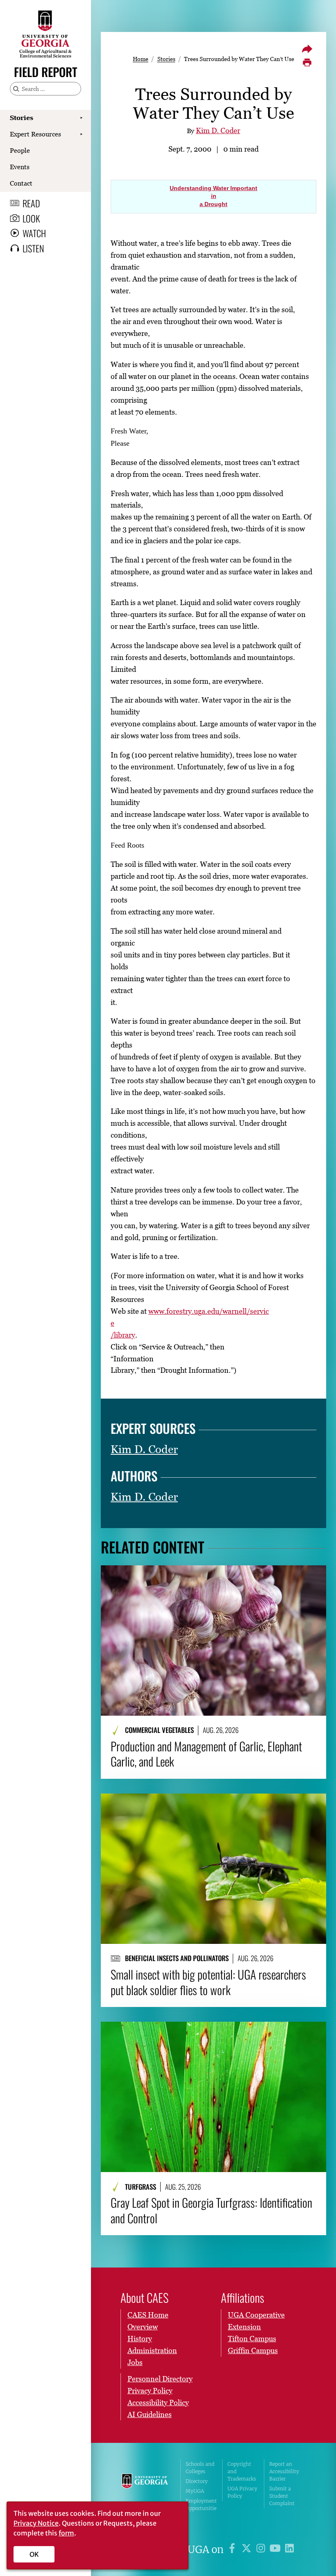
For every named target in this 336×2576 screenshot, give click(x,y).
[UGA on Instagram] (262, 2550)
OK (34, 2554)
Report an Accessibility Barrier (284, 2471)
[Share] (307, 49)
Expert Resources (35, 134)
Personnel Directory (160, 2379)
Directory (197, 2481)
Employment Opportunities (201, 2508)
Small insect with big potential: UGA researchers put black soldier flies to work (208, 1982)
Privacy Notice (36, 2523)
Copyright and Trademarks (242, 2471)
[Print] (307, 63)
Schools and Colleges (200, 2468)
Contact (21, 183)
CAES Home (148, 2315)
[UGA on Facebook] (233, 2550)
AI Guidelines (150, 2414)
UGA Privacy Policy (242, 2492)
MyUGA (195, 2491)
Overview (143, 2327)
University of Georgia (145, 2490)
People (20, 150)
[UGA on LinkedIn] (289, 2550)
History (140, 2339)
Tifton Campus (252, 2339)
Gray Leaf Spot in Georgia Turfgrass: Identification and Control (211, 2210)
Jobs (135, 2362)
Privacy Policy (150, 2391)
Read (31, 203)
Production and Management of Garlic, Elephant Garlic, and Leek (206, 1754)
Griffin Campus (253, 2350)
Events (20, 167)
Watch (34, 233)
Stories (22, 118)
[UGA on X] (248, 2550)
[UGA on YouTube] (276, 2550)
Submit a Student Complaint (282, 2496)
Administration (152, 2350)
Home (141, 59)
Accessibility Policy (158, 2403)
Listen (33, 248)
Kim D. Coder (218, 130)
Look (31, 218)
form (66, 2533)
